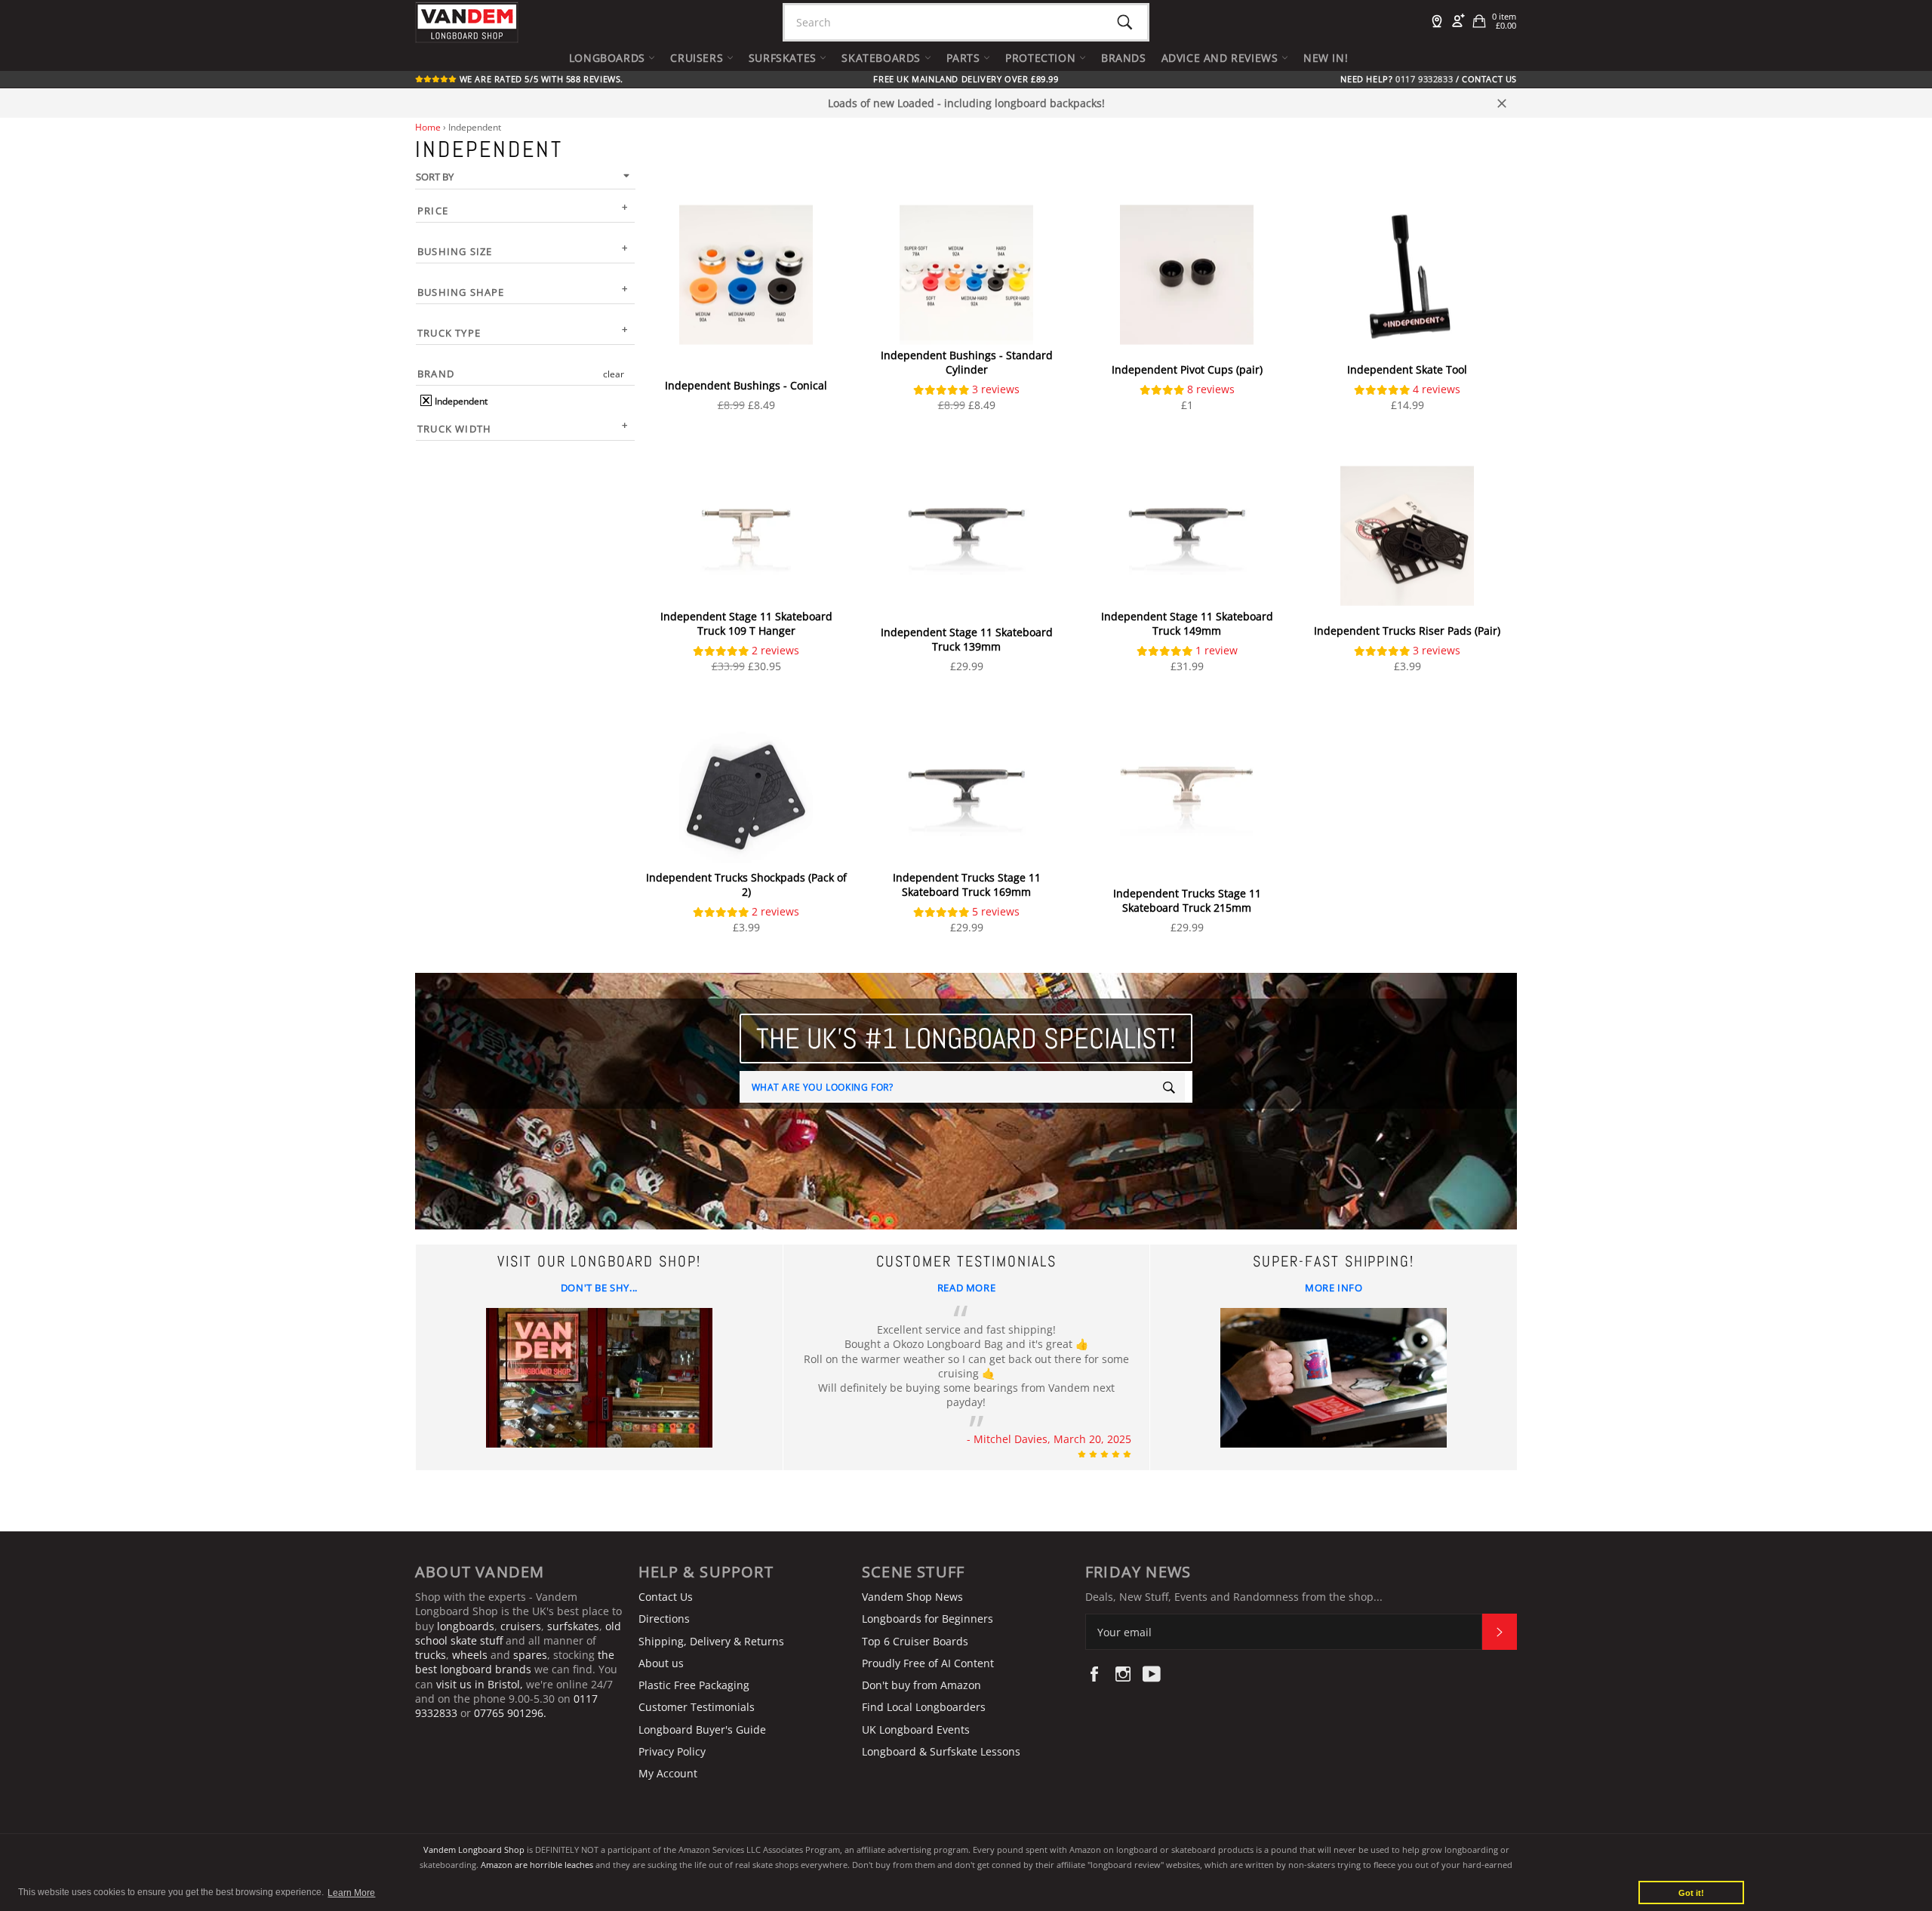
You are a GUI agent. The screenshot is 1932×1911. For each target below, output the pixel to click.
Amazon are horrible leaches (537, 1865)
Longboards (609, 58)
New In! (1326, 58)
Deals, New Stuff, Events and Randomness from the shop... (1234, 1597)
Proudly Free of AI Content (928, 1663)
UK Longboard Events (916, 1729)
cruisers (521, 1626)
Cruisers (698, 58)
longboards (466, 1626)
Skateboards (883, 58)
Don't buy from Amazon (921, 1685)
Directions (664, 1619)
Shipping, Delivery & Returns (711, 1641)
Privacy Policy (672, 1751)
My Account (668, 1773)
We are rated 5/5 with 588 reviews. (540, 79)
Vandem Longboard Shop (474, 1849)
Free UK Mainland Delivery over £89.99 (966, 79)
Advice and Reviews (1221, 58)
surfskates (573, 1626)
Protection (1042, 58)
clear (614, 374)
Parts (965, 58)
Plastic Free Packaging (694, 1685)
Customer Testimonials (697, 1707)
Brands (1124, 58)
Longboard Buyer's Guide (702, 1729)
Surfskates (784, 58)
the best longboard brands (515, 1662)
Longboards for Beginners (928, 1619)
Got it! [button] (1691, 1893)
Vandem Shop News (912, 1597)
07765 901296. (510, 1713)
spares (530, 1655)
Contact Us (1489, 79)
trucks (431, 1655)
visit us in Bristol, (480, 1684)
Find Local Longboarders (924, 1707)
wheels (471, 1655)
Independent (460, 401)
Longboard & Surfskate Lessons (941, 1751)
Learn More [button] (351, 1893)
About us (661, 1663)
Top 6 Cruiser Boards (915, 1641)
